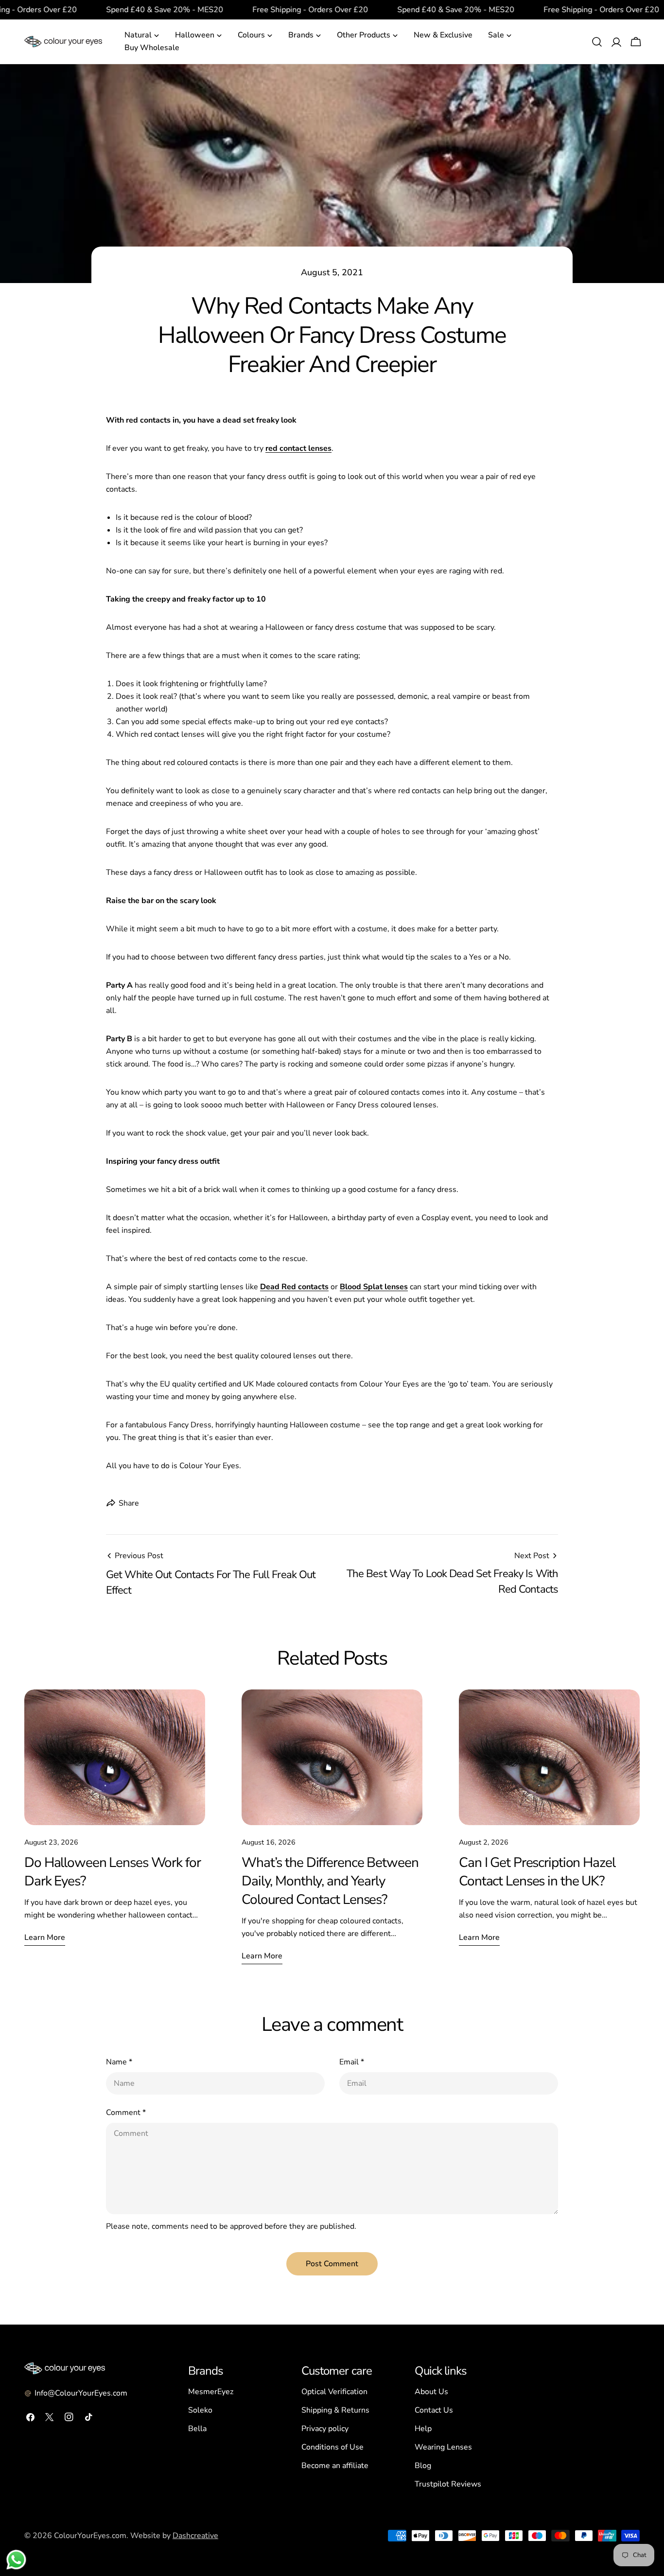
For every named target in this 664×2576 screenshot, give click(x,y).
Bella (197, 2429)
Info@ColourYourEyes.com (81, 2393)
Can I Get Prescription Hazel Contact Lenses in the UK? (537, 1872)
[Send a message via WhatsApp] (16, 2560)
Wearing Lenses (443, 2447)
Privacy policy (325, 2429)
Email (352, 2062)
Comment (126, 2113)
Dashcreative (195, 2536)
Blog (423, 2466)
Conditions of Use (332, 2447)
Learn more (45, 1937)
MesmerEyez (211, 2392)
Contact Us (434, 2410)
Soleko (200, 2410)
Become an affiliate (335, 2466)
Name (119, 2062)
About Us (431, 2392)
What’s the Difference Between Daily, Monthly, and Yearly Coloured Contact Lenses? (330, 1881)
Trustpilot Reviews (448, 2484)
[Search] (597, 42)
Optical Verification (334, 2392)
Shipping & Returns (335, 2410)
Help (423, 2429)
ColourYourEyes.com (90, 2536)
